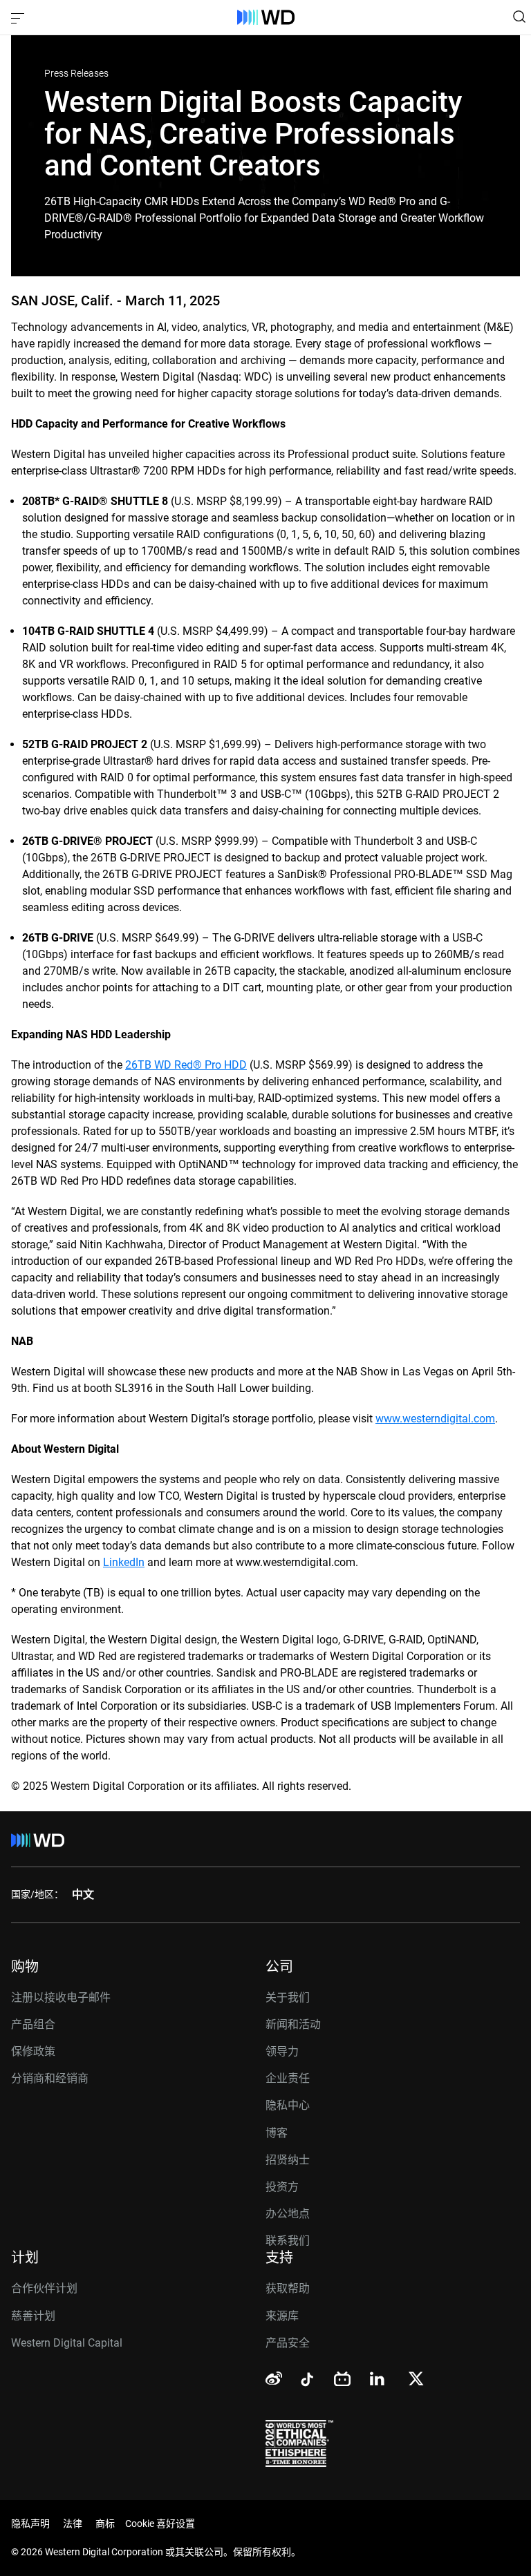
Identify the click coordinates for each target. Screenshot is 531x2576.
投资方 (282, 2187)
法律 (73, 2523)
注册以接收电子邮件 (61, 1997)
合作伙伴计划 (44, 2288)
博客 (277, 2133)
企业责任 (288, 2078)
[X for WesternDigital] (416, 2380)
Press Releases (76, 73)
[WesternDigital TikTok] (305, 2382)
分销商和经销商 (50, 2078)
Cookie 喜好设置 (160, 2523)
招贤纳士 (288, 2160)
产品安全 (288, 2343)
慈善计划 (33, 2316)
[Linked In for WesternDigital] (378, 2381)
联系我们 (288, 2241)
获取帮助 (288, 2288)
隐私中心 (288, 2105)
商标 (105, 2523)
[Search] (519, 17)
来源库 (282, 2316)
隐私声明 (30, 2523)
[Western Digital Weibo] (274, 2379)
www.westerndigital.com (435, 1419)
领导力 (282, 2051)
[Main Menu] (19, 17)
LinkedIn (124, 1562)
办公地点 (288, 2214)
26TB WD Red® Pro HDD (186, 1065)
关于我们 (288, 1997)
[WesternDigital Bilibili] (342, 2380)
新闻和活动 (293, 2024)
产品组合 (33, 2024)
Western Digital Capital (67, 2343)
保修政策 (33, 2051)
